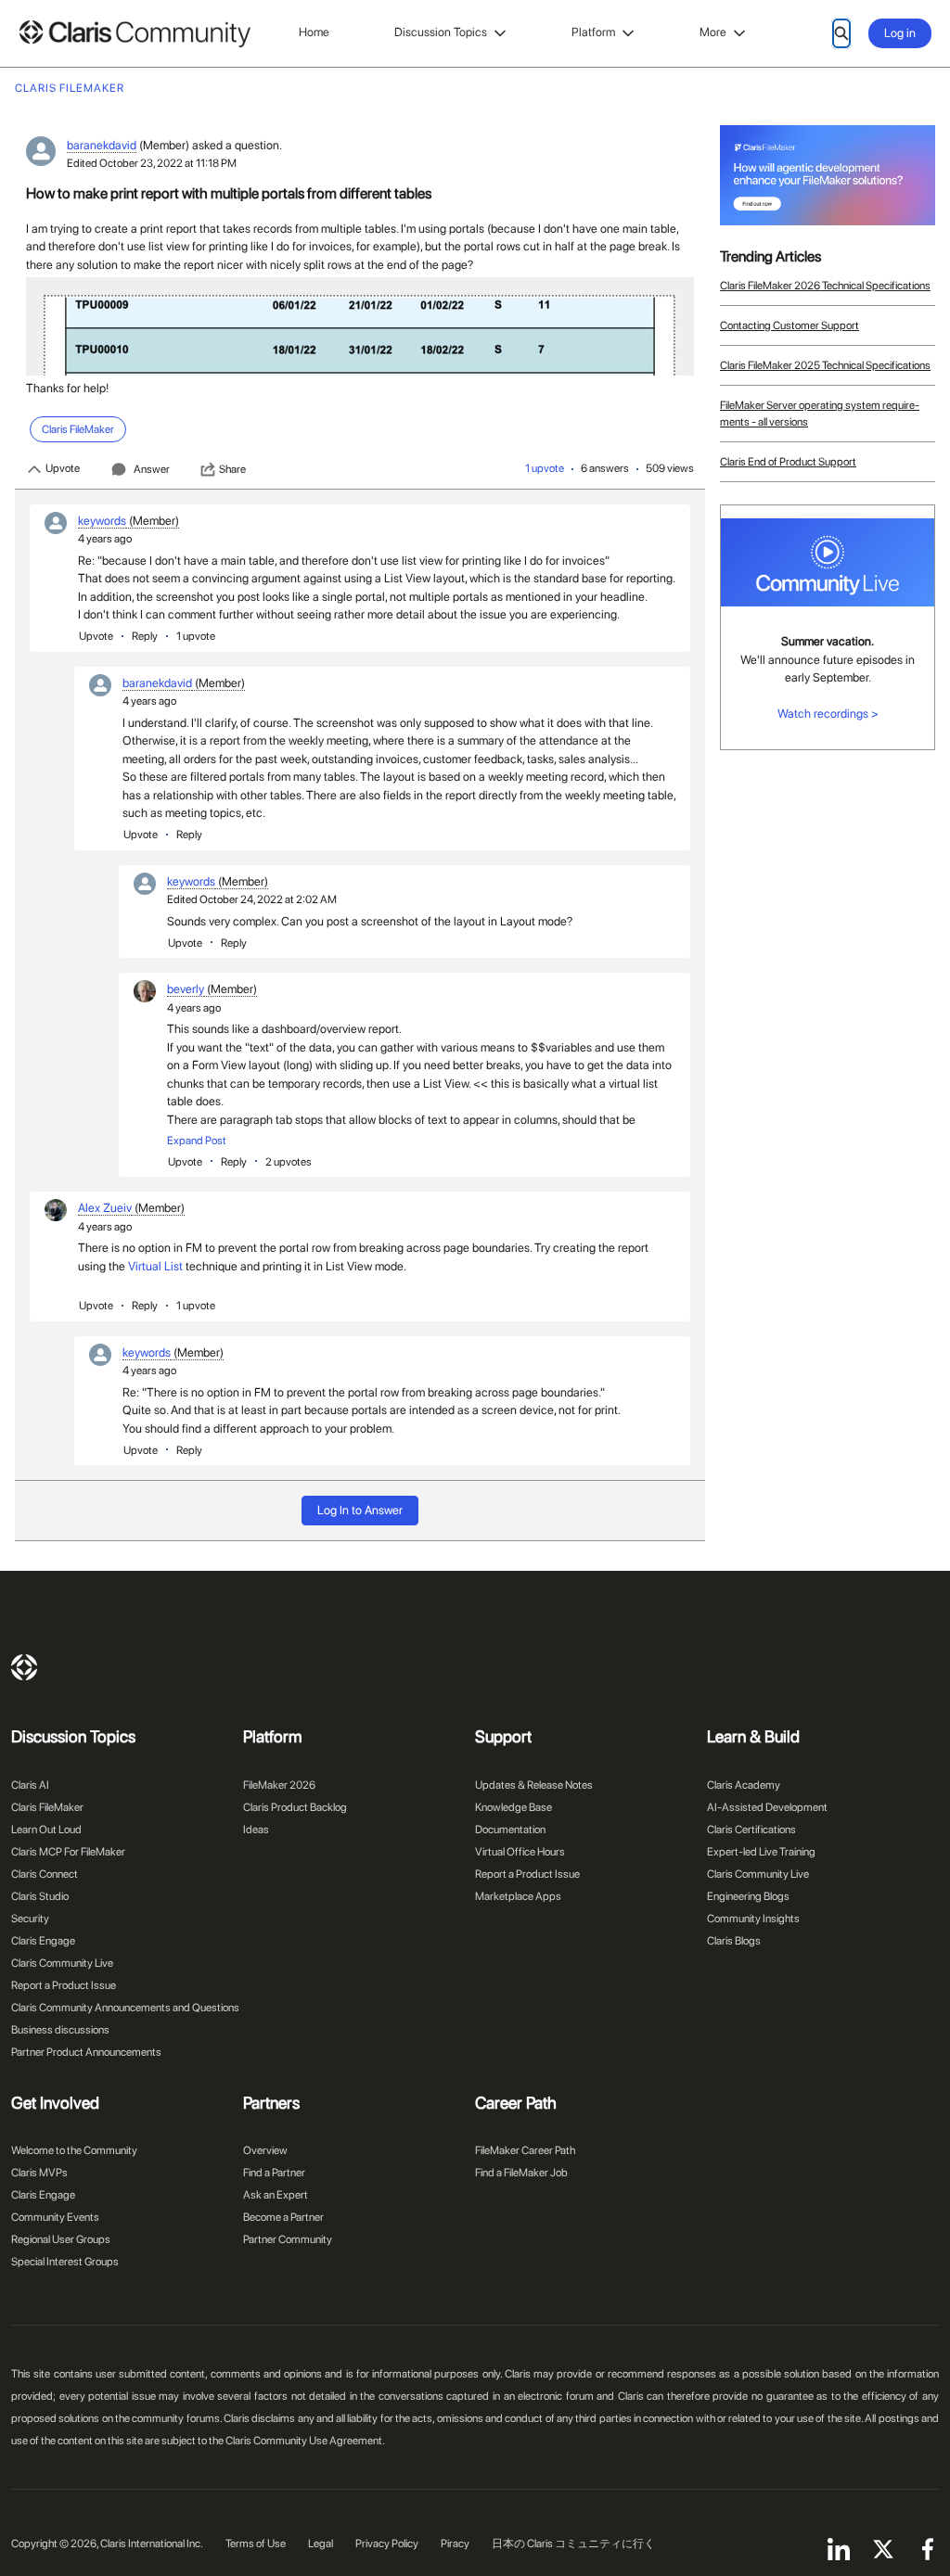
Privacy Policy (387, 2544)
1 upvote (545, 468)
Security (30, 1919)
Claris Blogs (734, 1941)
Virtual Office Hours (520, 1852)
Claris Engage (43, 1941)
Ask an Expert (276, 2195)
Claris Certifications (751, 1830)
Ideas (256, 1830)
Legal (321, 2544)
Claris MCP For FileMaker (68, 1852)
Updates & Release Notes (534, 1785)
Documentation (510, 1830)
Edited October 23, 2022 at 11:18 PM (152, 163)
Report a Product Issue (64, 1985)
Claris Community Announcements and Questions (125, 2008)
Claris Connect (45, 1874)
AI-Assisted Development (767, 1807)
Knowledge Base (514, 1807)
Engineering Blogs (748, 1896)
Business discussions (60, 2030)
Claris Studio (40, 1896)
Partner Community (288, 2239)
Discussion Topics (441, 32)
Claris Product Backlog (295, 1807)
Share (232, 469)
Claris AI (30, 1785)
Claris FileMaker (47, 1807)
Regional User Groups (61, 2239)
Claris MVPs (39, 2173)
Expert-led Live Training (761, 1852)
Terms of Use (256, 2544)
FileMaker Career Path (525, 2150)
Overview (265, 2150)
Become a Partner (283, 2217)
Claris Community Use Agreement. (305, 2441)
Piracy (455, 2544)
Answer (152, 469)
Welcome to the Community (74, 2150)
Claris (24, 1667)
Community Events (55, 2217)
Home (314, 32)
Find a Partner (274, 2173)
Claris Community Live (62, 1963)
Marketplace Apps (518, 1896)
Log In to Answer (360, 1510)
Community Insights (753, 1919)
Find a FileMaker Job (521, 2173)
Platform (593, 32)
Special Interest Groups (65, 2262)
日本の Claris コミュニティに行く (573, 2544)
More (713, 32)
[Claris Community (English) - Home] (135, 34)
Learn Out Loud (46, 1830)
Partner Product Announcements (86, 2052)
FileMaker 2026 (279, 1785)
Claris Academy (744, 1785)
